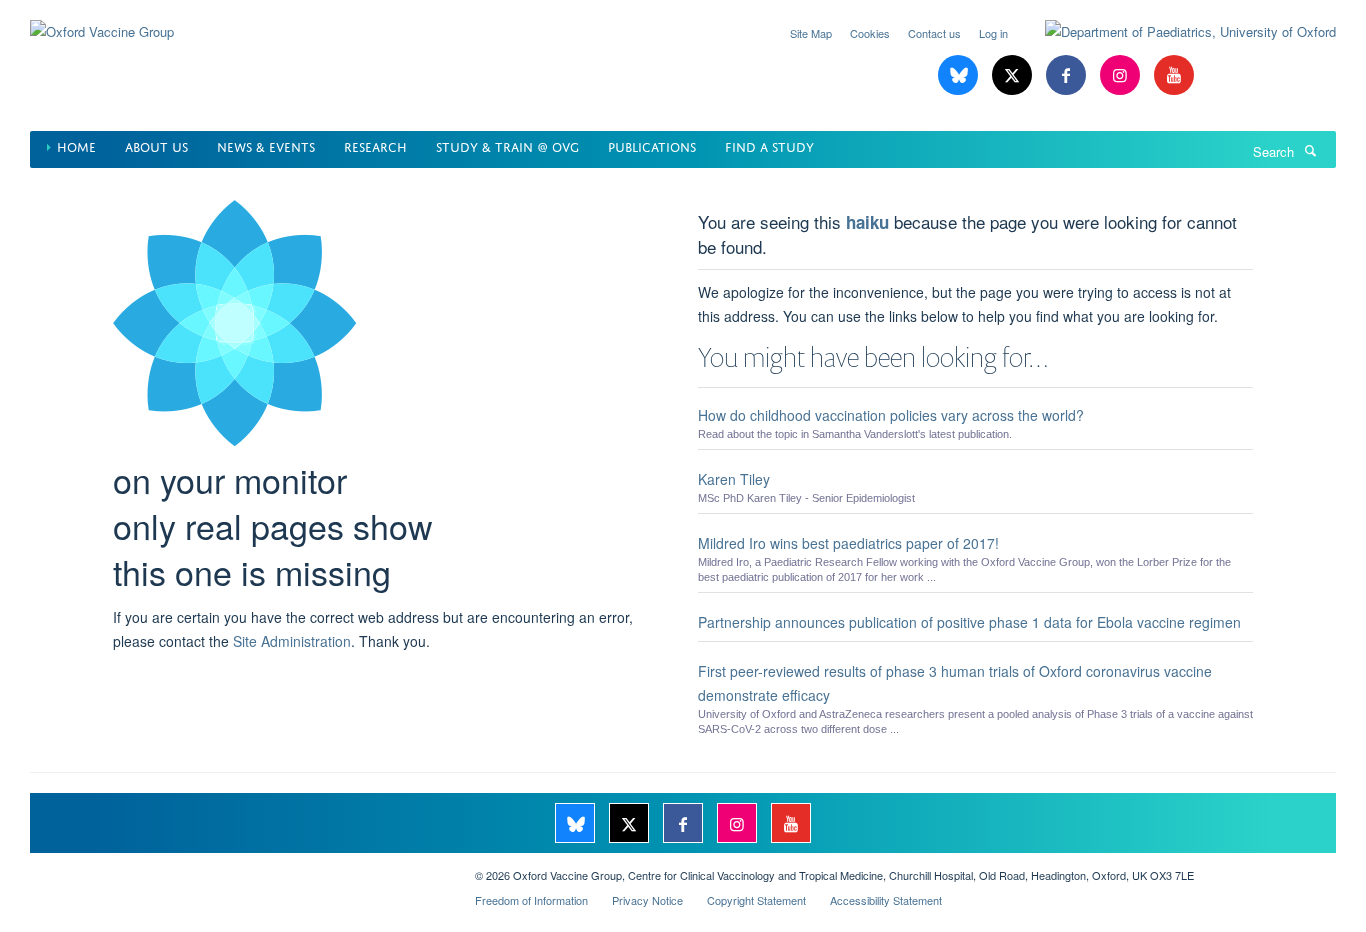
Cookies (870, 33)
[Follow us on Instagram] (1122, 75)
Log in (993, 33)
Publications (652, 145)
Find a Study (769, 145)
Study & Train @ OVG (507, 145)
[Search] (1310, 150)
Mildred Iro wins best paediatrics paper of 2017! (848, 543)
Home (76, 145)
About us (156, 145)
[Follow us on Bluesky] (960, 75)
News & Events (266, 145)
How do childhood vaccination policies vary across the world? (891, 415)
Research (375, 145)
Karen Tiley (734, 479)
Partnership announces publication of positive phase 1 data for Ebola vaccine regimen (969, 622)
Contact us (934, 33)
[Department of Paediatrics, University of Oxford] (1175, 32)
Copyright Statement (756, 900)
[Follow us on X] (1014, 75)
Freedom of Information (531, 900)
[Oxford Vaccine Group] (102, 19)
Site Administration (292, 641)
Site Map (811, 33)
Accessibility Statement (886, 900)
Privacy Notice (647, 900)
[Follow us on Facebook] (1068, 75)
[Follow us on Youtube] (1174, 75)
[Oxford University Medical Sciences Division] (237, 868)
